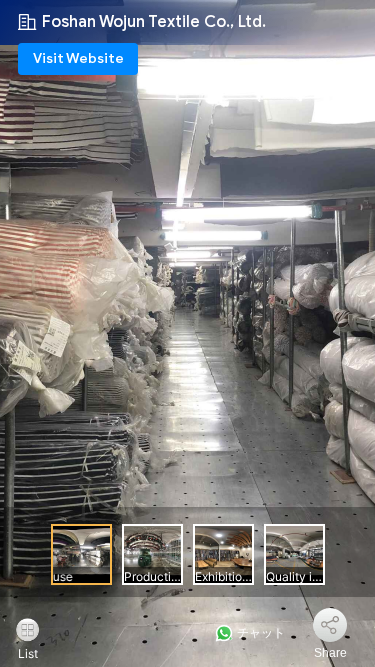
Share (330, 653)
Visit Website (78, 58)
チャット (259, 633)
